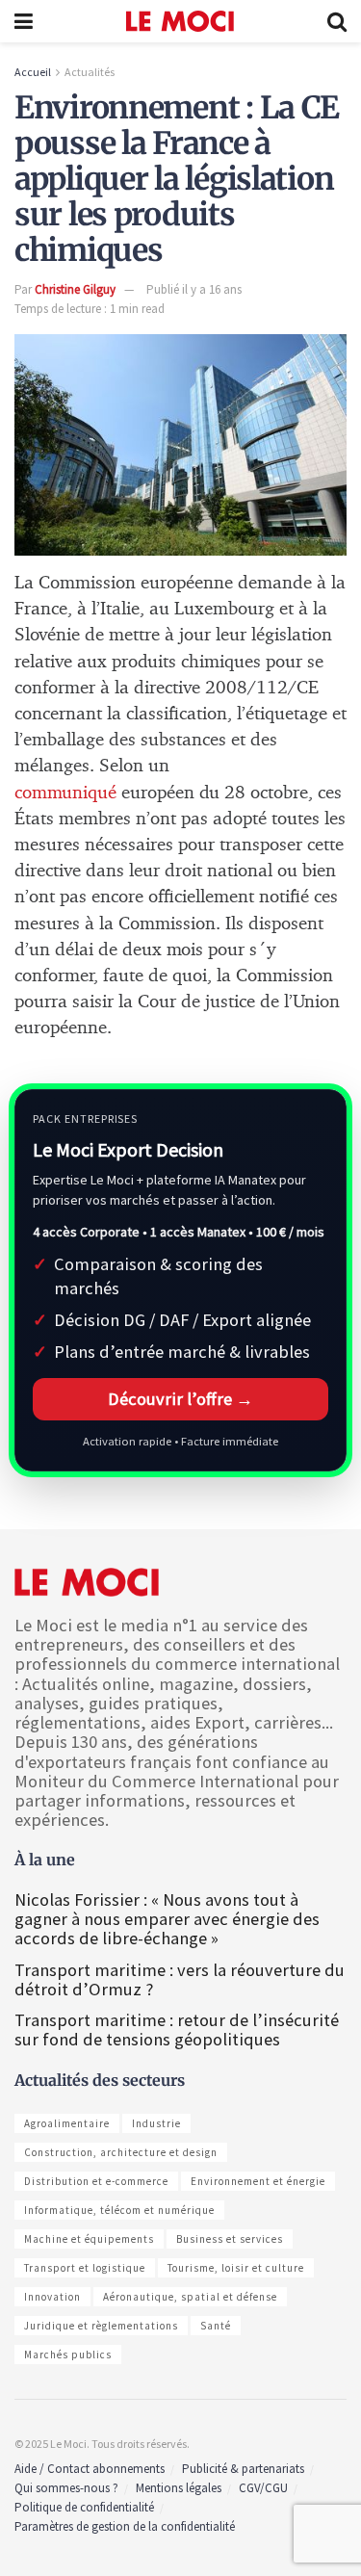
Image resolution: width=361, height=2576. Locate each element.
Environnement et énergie (258, 2181)
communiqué (65, 793)
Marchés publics (68, 2355)
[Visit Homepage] (180, 21)
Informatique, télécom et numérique (119, 2210)
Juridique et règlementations (101, 2326)
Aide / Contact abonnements (90, 2469)
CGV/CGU (263, 2488)
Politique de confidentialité (84, 2507)
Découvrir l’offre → (180, 1399)
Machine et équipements (89, 2239)
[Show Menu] (24, 21)
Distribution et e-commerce (96, 2181)
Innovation (52, 2297)
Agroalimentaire (67, 2123)
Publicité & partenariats (243, 2469)
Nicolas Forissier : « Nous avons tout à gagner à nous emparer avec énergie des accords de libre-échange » (167, 1919)
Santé (216, 2326)
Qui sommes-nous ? (66, 2488)
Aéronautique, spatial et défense (190, 2297)
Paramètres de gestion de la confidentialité (125, 2526)
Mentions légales (179, 2488)
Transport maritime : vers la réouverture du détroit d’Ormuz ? (180, 1979)
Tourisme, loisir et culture (236, 2268)
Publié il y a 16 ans (194, 289)
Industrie (156, 2123)
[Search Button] (337, 21)
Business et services (230, 2239)
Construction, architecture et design (121, 2152)
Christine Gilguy (75, 289)
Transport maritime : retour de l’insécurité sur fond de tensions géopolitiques (177, 2030)
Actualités (90, 72)
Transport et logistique (85, 2268)
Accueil (33, 72)
